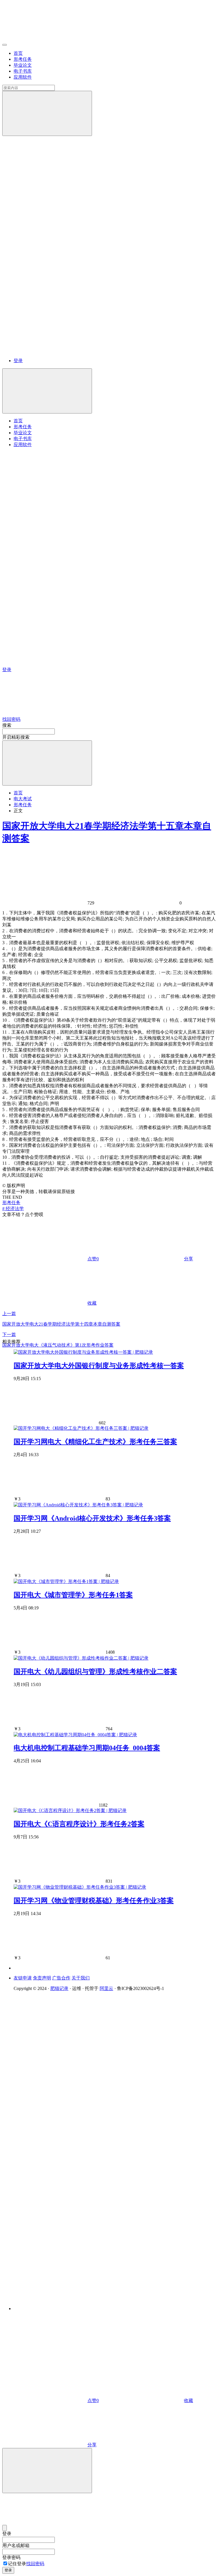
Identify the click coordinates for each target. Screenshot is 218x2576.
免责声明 (42, 1978)
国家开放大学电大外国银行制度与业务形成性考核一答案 (99, 1366)
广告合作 (61, 1978)
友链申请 (23, 1978)
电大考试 (23, 799)
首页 (18, 53)
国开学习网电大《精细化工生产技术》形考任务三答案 (95, 1442)
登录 (18, 361)
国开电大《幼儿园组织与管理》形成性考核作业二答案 (95, 1672)
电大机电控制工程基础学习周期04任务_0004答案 (87, 1748)
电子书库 (23, 71)
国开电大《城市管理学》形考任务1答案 (73, 1595)
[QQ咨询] (45, 2357)
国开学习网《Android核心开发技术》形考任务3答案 (92, 1518)
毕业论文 (23, 65)
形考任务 (23, 59)
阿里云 (106, 1988)
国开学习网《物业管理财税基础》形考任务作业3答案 (94, 1901)
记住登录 (17, 2564)
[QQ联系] (92, 2146)
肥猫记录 (59, 1988)
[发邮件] (92, 2303)
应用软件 (23, 77)
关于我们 (81, 1978)
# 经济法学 (13, 1209)
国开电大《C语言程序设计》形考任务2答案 (79, 1824)
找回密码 (35, 2564)
